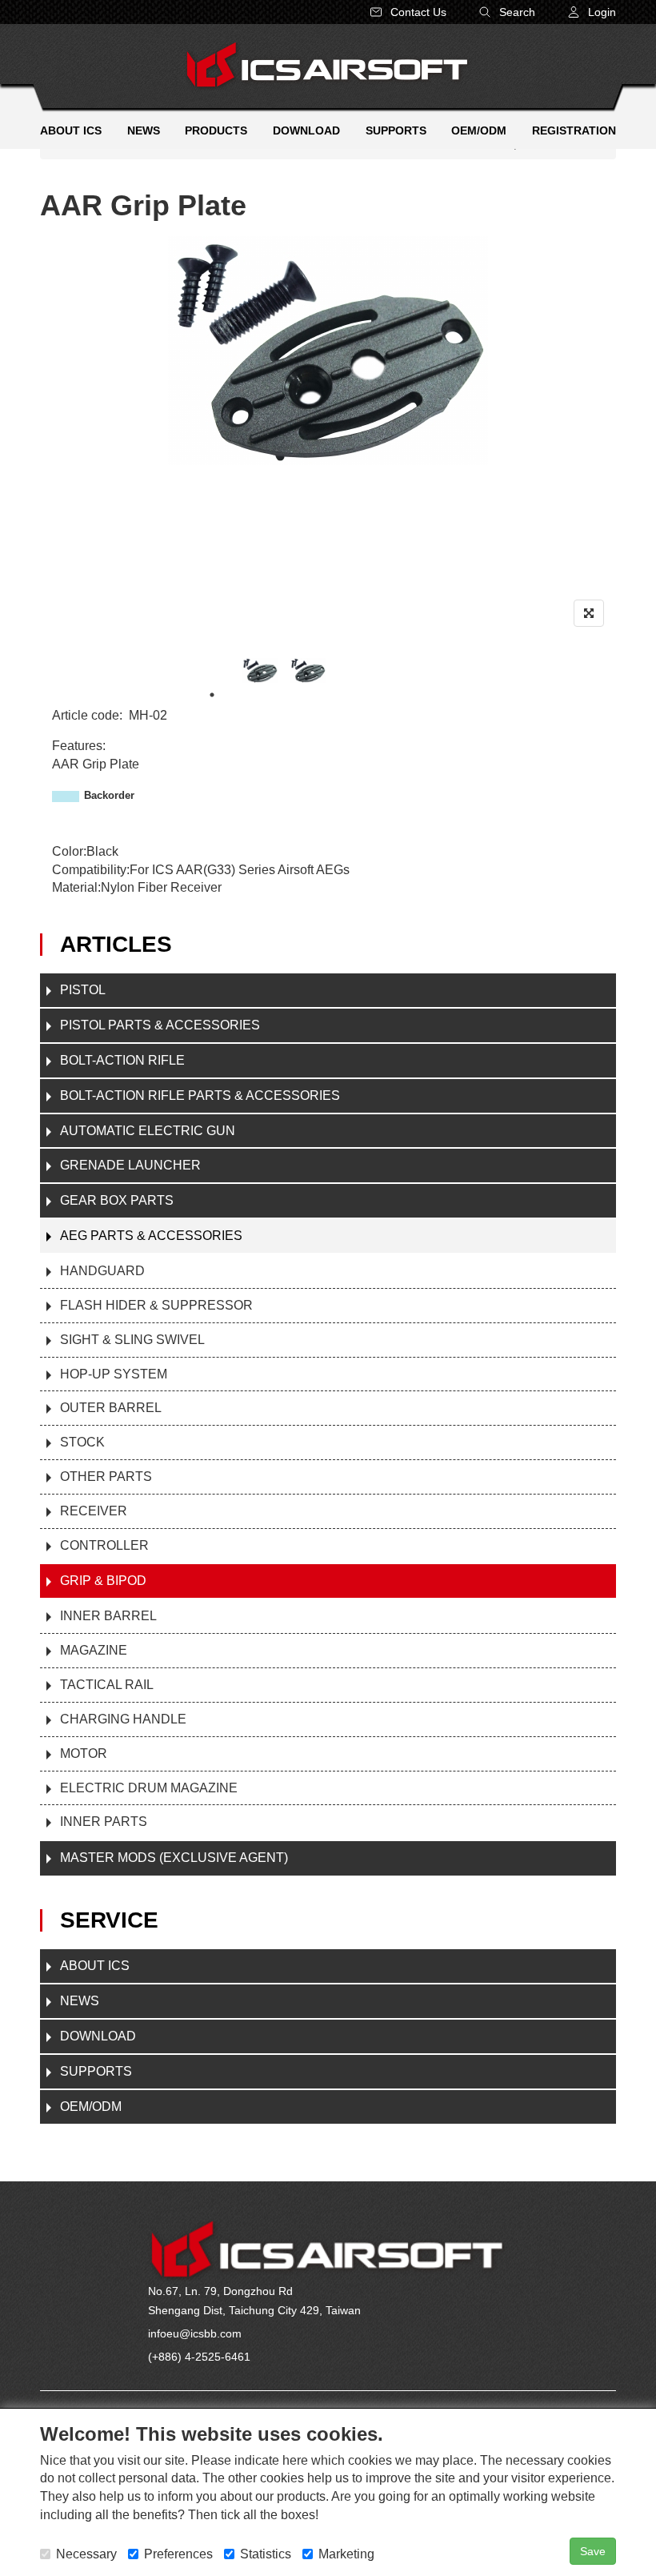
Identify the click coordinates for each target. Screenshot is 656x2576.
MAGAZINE (94, 1650)
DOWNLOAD (98, 2036)
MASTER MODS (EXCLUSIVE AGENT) (174, 1858)
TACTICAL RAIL (107, 1685)
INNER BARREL (108, 1616)
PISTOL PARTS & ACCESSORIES (160, 1025)
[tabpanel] (260, 670)
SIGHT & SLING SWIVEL (132, 1340)
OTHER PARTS (106, 1477)
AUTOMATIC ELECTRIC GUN (148, 1131)
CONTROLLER (104, 1545)
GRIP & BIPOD (103, 1581)
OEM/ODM (91, 2107)
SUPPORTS (96, 2071)
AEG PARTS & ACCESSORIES (151, 1236)
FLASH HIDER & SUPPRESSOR (156, 1305)
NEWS (80, 2001)
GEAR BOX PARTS (117, 1200)
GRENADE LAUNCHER (130, 1165)
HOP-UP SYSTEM (114, 1374)
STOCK (82, 1442)
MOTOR (84, 1753)
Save (593, 2551)
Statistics (266, 2554)
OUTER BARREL (111, 1408)
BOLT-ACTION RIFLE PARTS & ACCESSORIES (200, 1095)
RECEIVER (94, 1511)
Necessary (86, 2554)
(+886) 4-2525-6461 (199, 2357)
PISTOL (83, 990)
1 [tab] (212, 695)
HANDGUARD (102, 1271)
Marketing (346, 2554)
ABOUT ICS (95, 1966)
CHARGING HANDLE (123, 1719)
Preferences (178, 2554)
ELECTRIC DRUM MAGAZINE (149, 1788)
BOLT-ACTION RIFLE (122, 1060)
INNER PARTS (104, 1822)
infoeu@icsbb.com (195, 2333)
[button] (592, 12)
